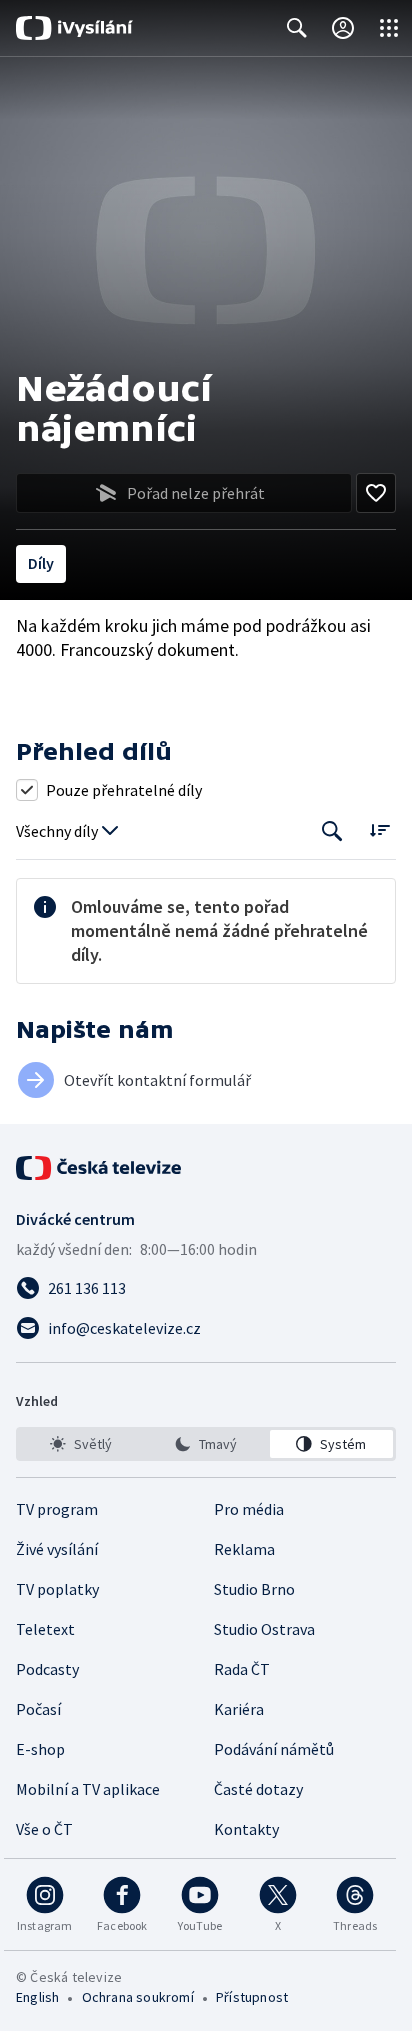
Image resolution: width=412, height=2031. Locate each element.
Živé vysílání (57, 1549)
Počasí (38, 1709)
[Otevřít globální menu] (389, 28)
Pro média (249, 1509)
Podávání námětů (274, 1749)
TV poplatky (57, 1589)
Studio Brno (254, 1589)
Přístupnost (252, 1997)
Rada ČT (242, 1669)
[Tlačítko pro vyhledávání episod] (332, 831)
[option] (80, 1444)
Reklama (244, 1549)
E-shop (40, 1749)
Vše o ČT (44, 1829)
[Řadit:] (379, 829)
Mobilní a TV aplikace (88, 1789)
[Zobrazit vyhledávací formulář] (297, 28)
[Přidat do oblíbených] (376, 493)
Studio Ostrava (264, 1629)
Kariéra (239, 1709)
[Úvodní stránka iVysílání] (74, 28)
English (37, 1997)
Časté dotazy (258, 1789)
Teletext (45, 1629)
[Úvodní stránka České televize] (100, 1168)
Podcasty (47, 1669)
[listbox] (206, 1444)
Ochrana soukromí (138, 1997)
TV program (57, 1509)
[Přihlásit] (343, 28)
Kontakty (246, 1829)
